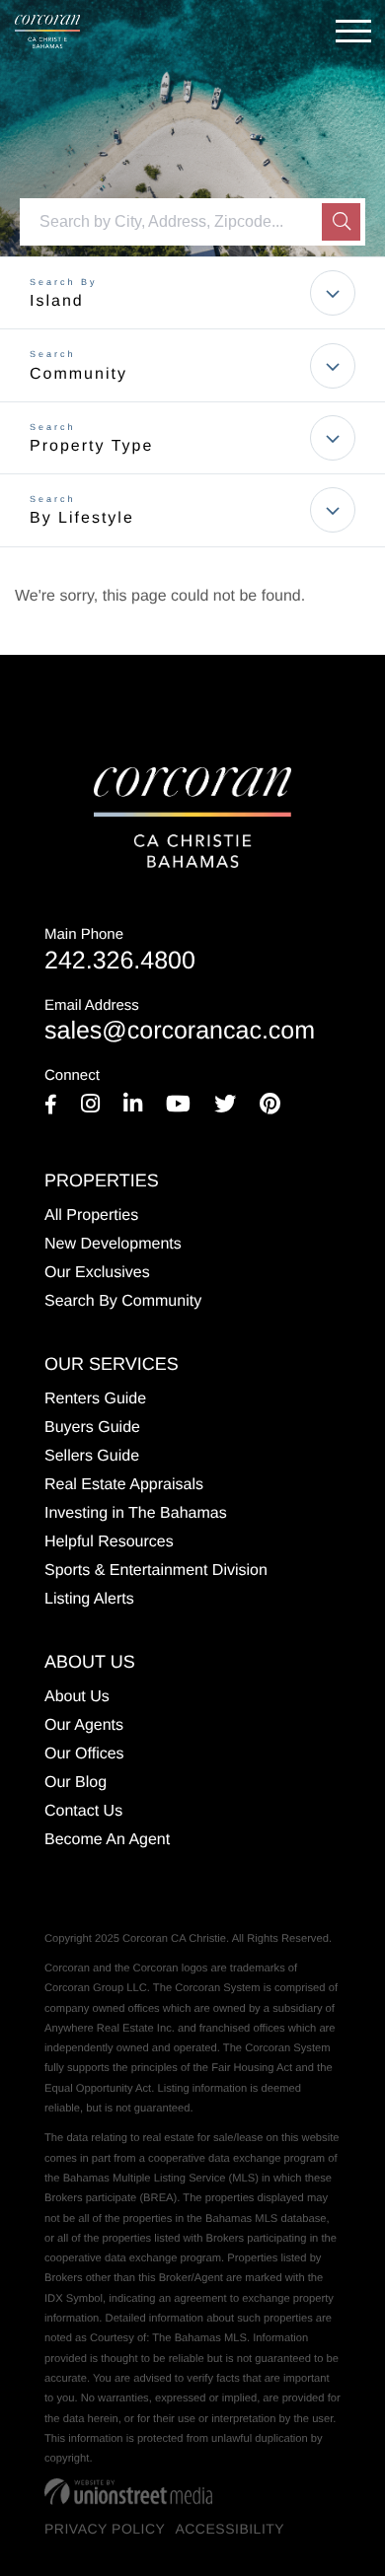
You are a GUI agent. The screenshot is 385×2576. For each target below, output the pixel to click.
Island (57, 301)
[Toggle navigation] (353, 31)
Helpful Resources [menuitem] (109, 1542)
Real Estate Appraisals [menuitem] (124, 1485)
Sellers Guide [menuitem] (92, 1456)
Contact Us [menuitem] (83, 1811)
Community (78, 374)
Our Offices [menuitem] (84, 1754)
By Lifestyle (82, 518)
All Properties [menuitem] (91, 1216)
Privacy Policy (105, 2529)
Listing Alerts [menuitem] (89, 1599)
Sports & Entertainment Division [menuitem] (156, 1571)
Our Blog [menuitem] (76, 1783)
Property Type (91, 446)
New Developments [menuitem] (113, 1244)
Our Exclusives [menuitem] (97, 1273)
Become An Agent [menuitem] (107, 1840)
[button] (341, 222)
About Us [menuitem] (77, 1697)
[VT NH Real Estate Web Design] (128, 2491)
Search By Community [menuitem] (123, 1301)
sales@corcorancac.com (180, 1021)
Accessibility (230, 2529)
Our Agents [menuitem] (84, 1725)
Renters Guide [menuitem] (95, 1399)
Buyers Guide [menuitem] (92, 1428)
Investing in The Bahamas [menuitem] (136, 1513)
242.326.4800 (120, 950)
